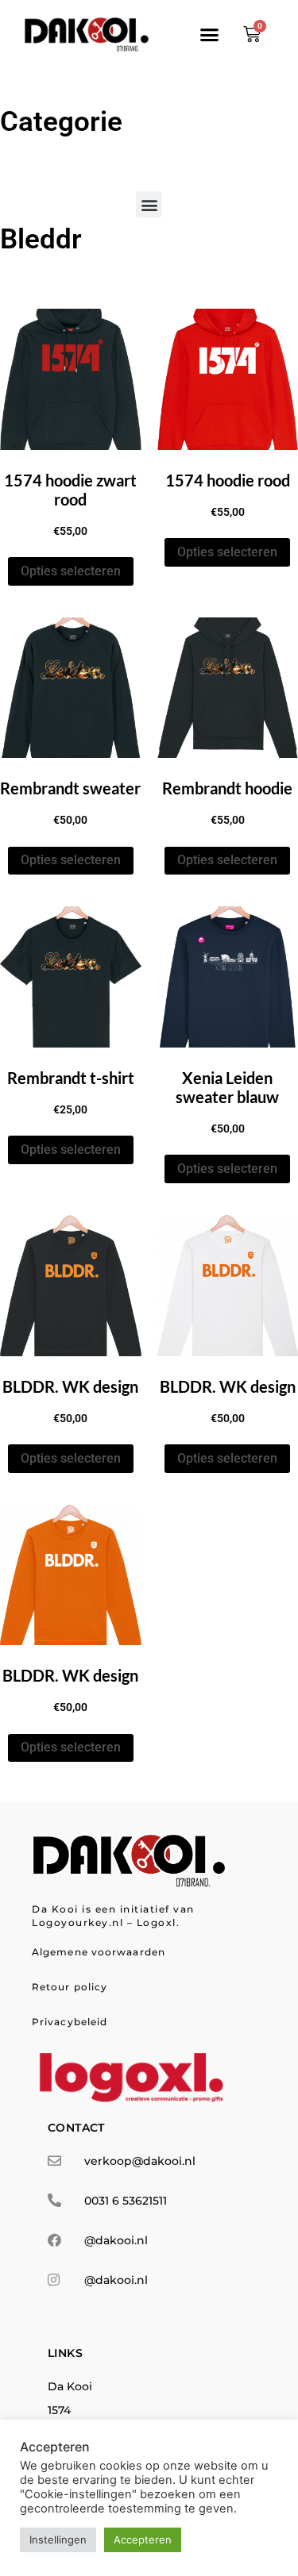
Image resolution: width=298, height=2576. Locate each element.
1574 (59, 2410)
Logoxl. (159, 1922)
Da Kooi (70, 2386)
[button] (210, 34)
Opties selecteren (71, 571)
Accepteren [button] (143, 2539)
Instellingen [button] (58, 2539)
